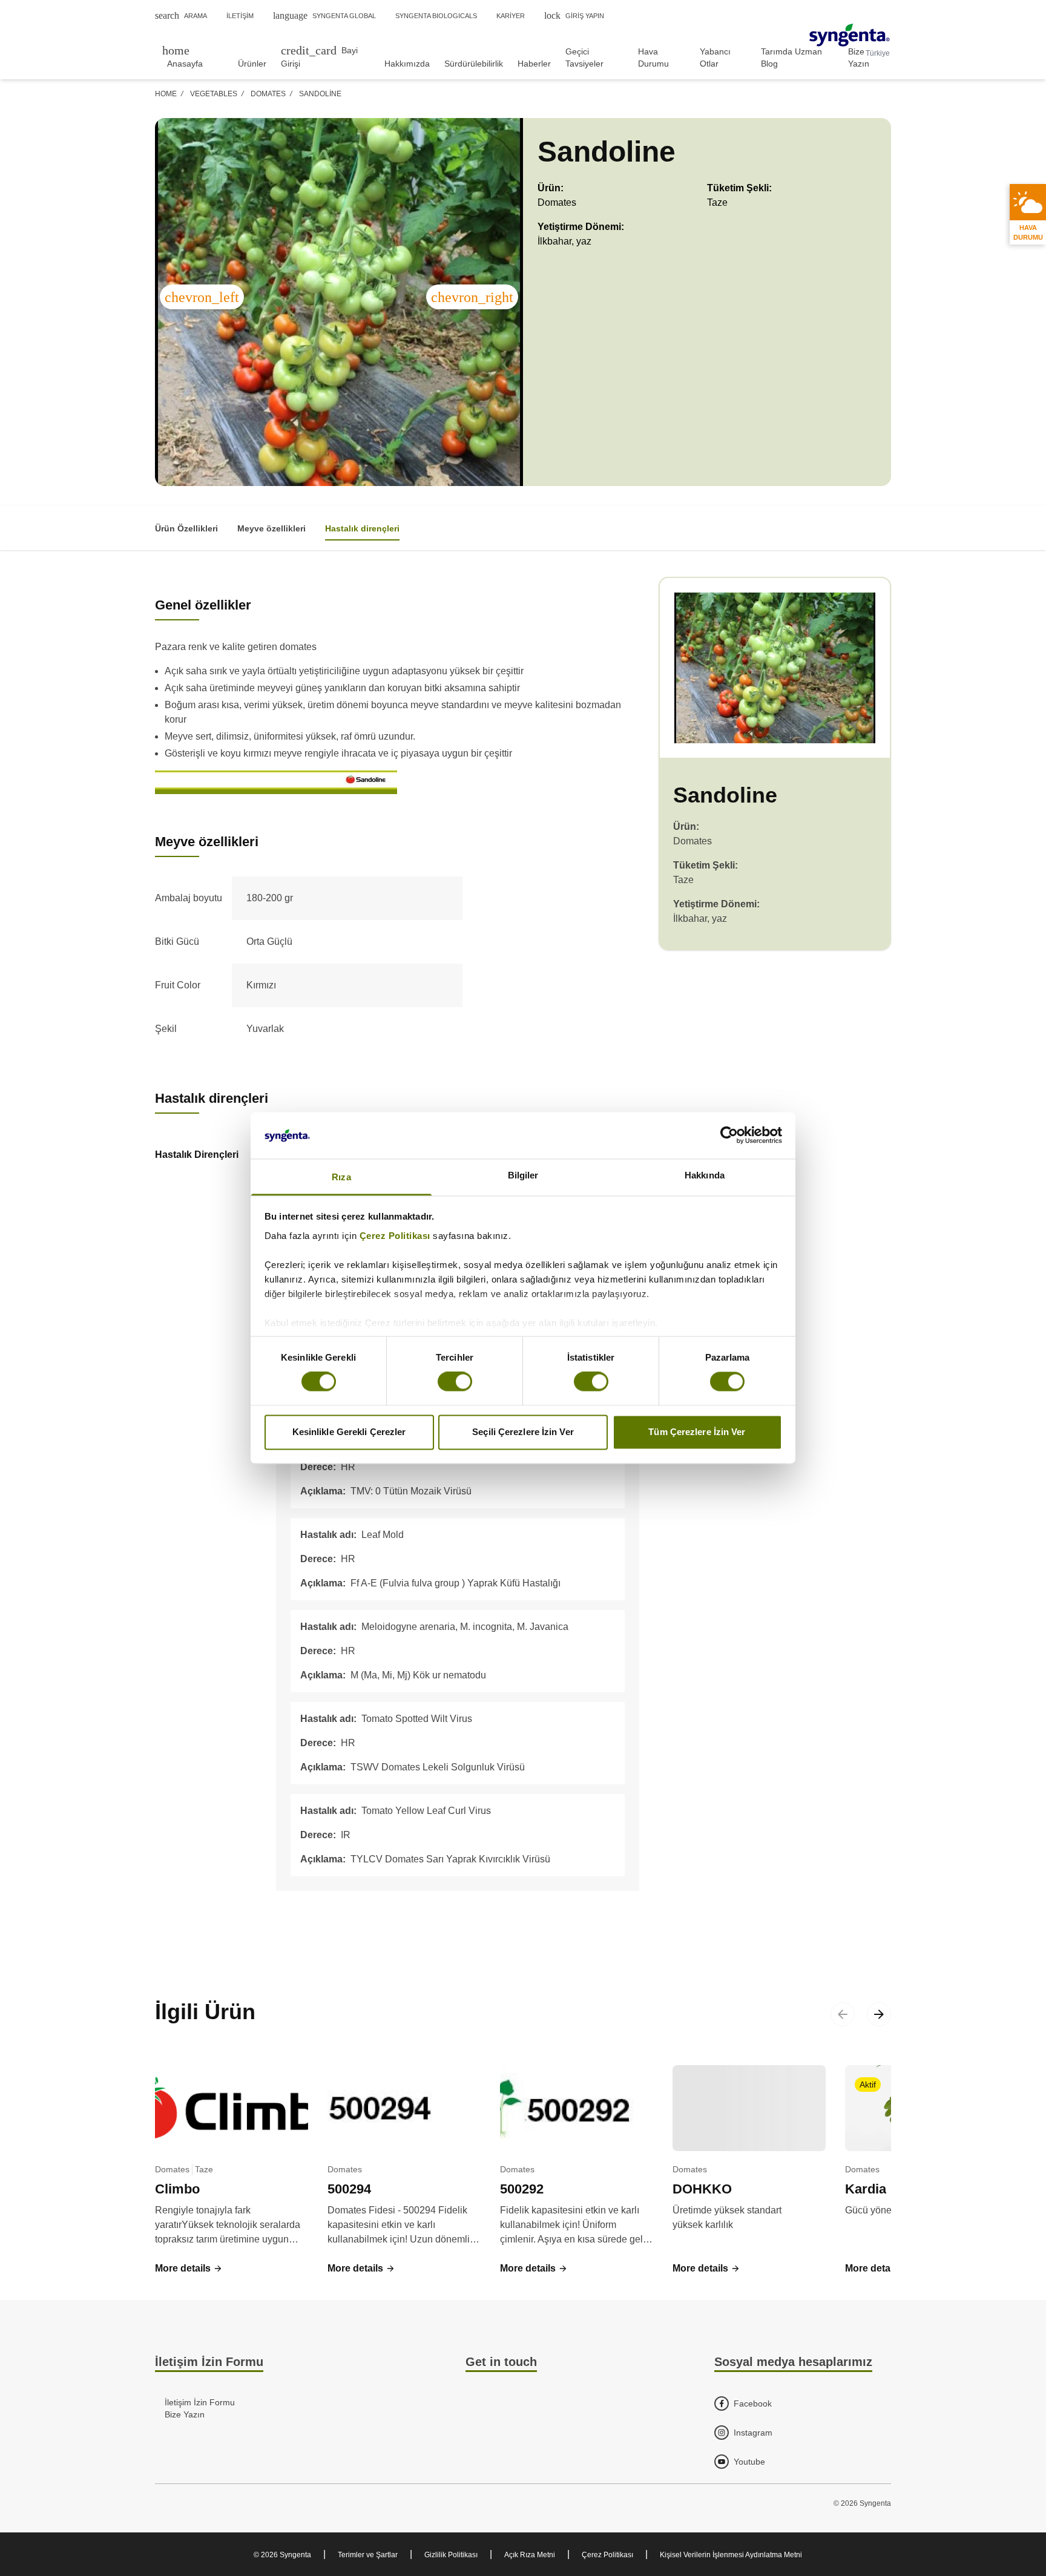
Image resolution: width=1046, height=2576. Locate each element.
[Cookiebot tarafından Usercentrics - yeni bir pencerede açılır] (729, 1135)
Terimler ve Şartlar (368, 2555)
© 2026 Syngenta (282, 2555)
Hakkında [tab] (705, 1175)
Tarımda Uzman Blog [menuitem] (791, 57)
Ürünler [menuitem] (252, 64)
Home (166, 94)
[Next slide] (879, 2014)
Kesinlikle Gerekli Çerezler (349, 1432)
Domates (268, 94)
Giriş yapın (574, 15)
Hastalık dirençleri (362, 528)
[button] (189, 2269)
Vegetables (214, 94)
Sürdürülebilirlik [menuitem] (474, 64)
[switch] (455, 1382)
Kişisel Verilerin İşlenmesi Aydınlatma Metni (731, 2555)
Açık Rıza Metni (530, 2555)
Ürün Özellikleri (186, 528)
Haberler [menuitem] (534, 64)
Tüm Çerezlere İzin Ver (697, 1432)
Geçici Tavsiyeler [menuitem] (584, 57)
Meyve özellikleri (271, 528)
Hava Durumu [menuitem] (653, 57)
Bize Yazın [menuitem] (859, 57)
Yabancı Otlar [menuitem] (715, 57)
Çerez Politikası (395, 1236)
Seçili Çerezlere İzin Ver (523, 1432)
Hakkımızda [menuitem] (407, 64)
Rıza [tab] (341, 1177)
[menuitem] (193, 57)
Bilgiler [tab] (523, 1175)
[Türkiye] (850, 35)
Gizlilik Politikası (451, 2555)
